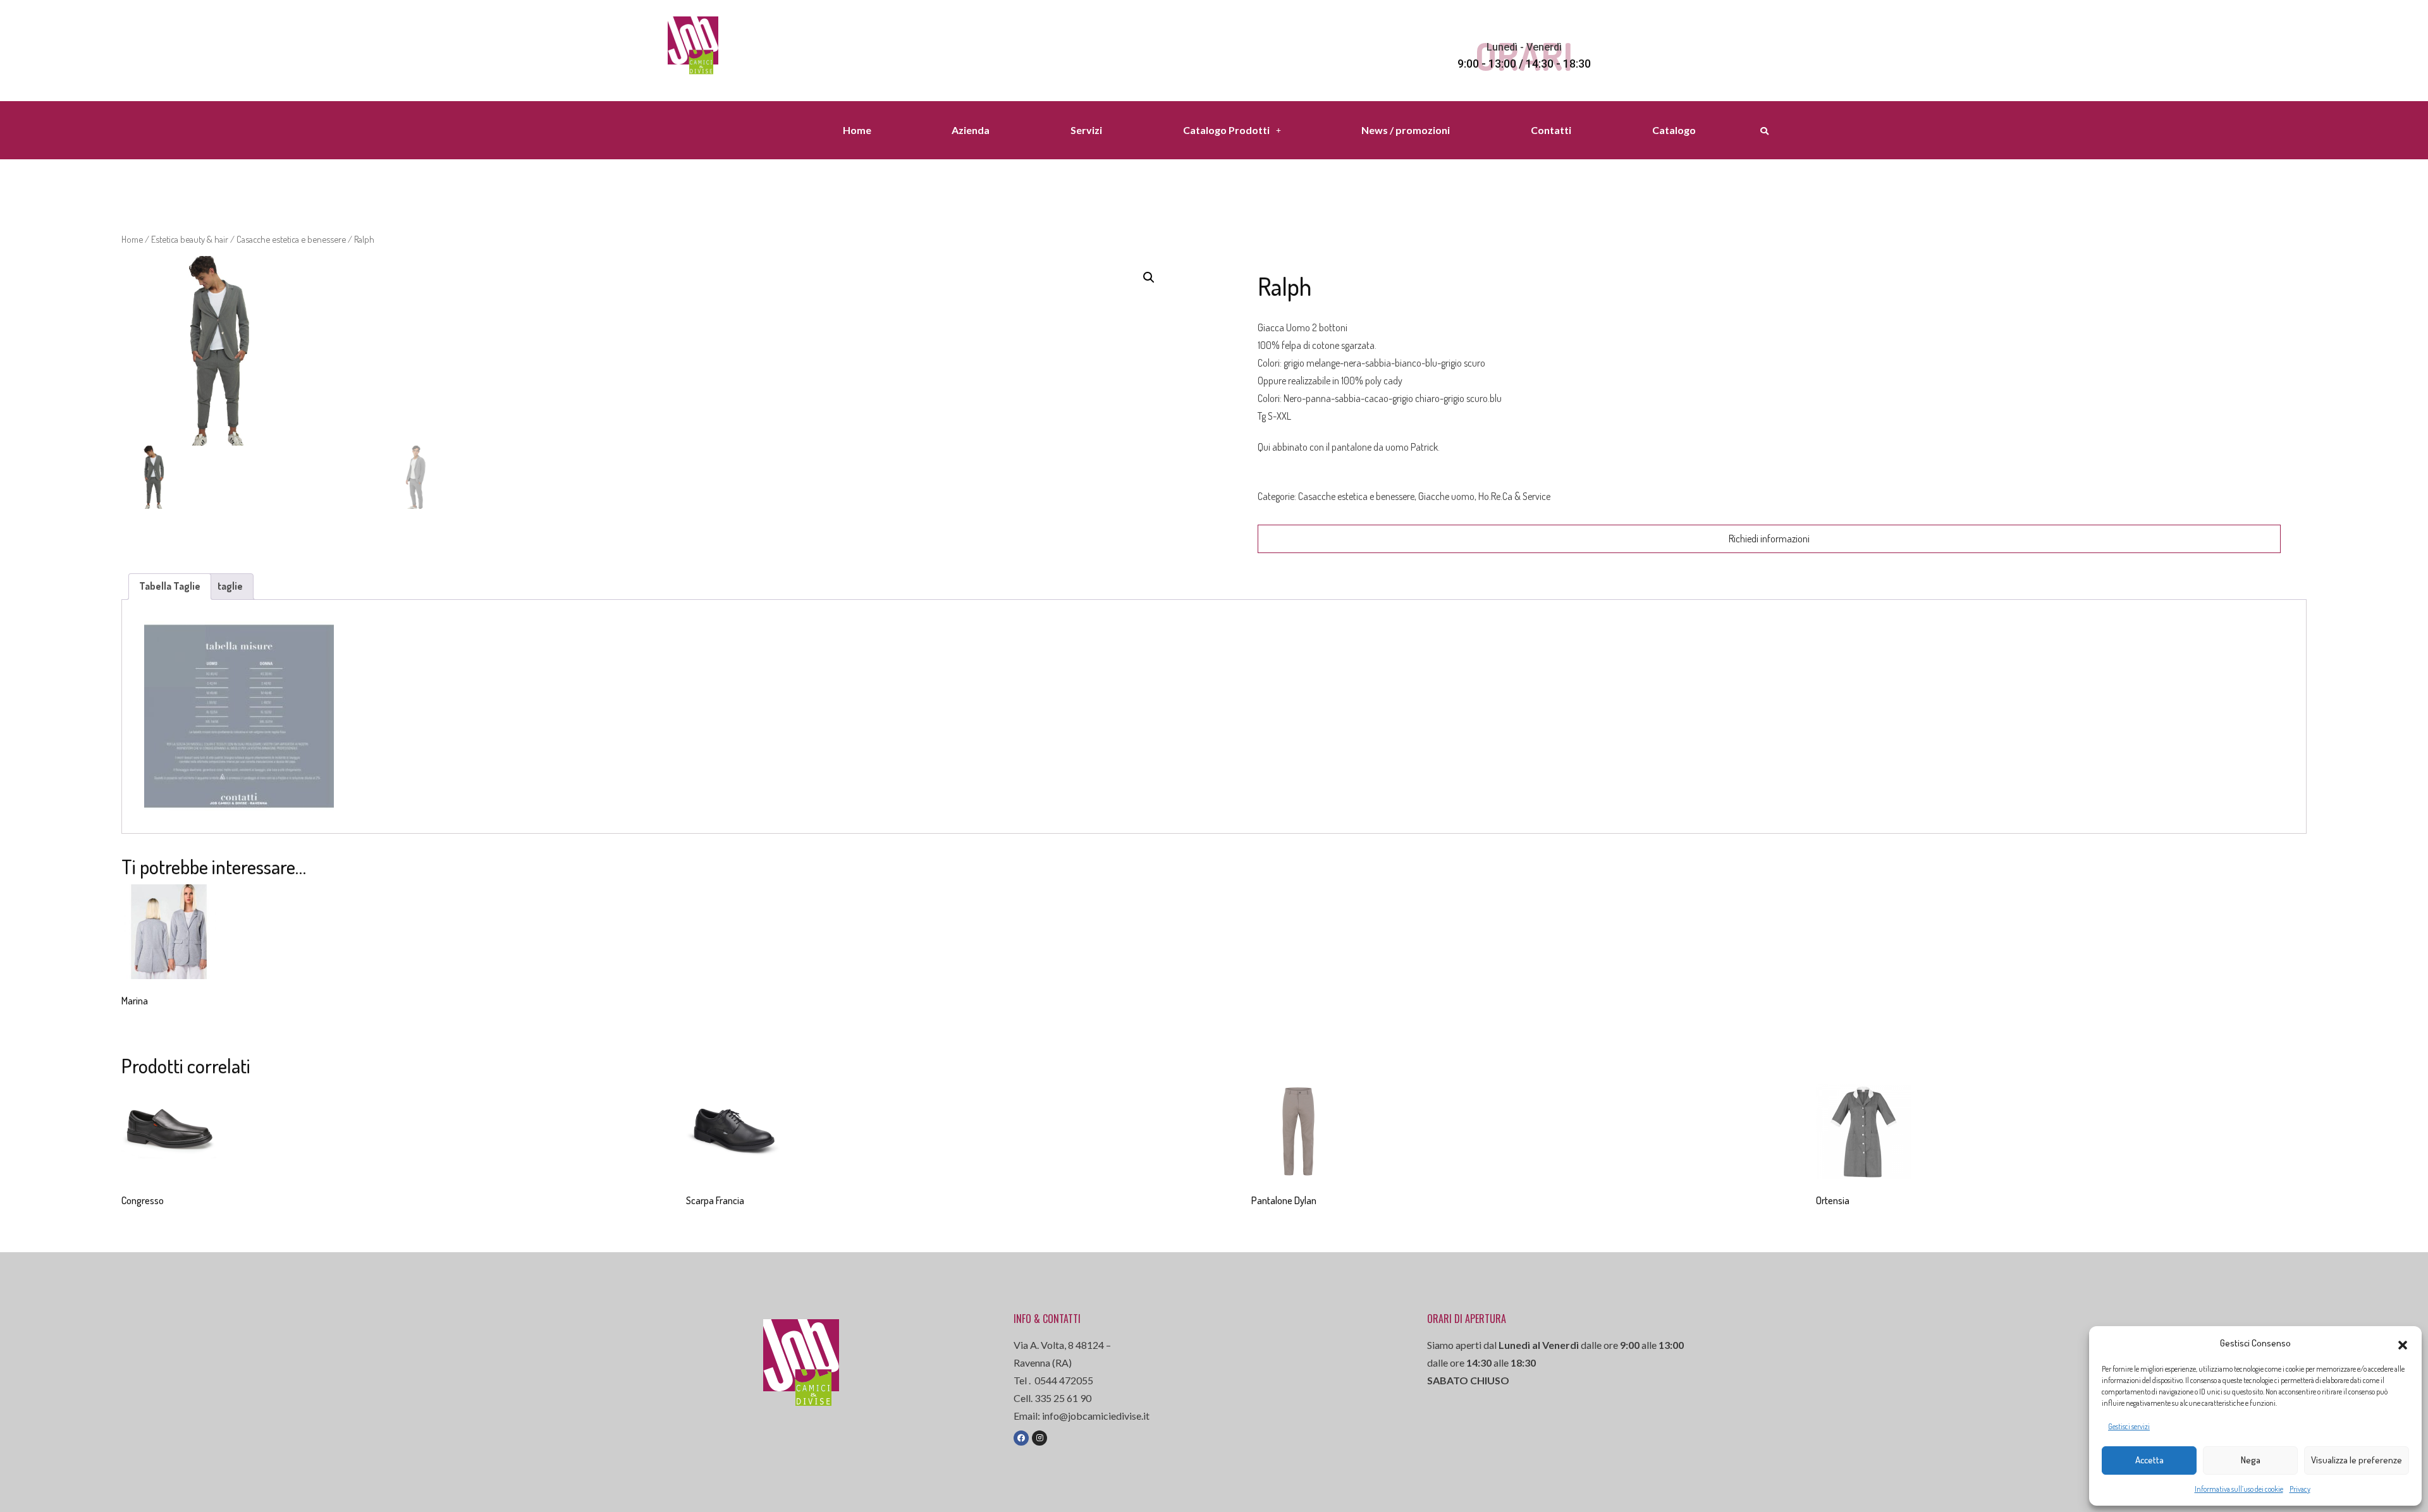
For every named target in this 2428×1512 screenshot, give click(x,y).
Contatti (1551, 130)
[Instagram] (1039, 1438)
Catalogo (1674, 130)
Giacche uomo (1446, 496)
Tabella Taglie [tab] (170, 586)
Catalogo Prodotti (1226, 130)
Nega (2251, 1460)
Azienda (971, 130)
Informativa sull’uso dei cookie (2239, 1489)
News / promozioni (1406, 130)
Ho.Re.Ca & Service (1514, 496)
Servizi (1086, 130)
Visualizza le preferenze (2357, 1460)
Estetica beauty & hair (190, 239)
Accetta (2149, 1460)
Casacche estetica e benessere (291, 239)
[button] (2403, 1343)
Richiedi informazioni (1769, 539)
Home (857, 130)
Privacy (2300, 1489)
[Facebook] (1021, 1438)
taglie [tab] (230, 586)
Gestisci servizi (2129, 1426)
